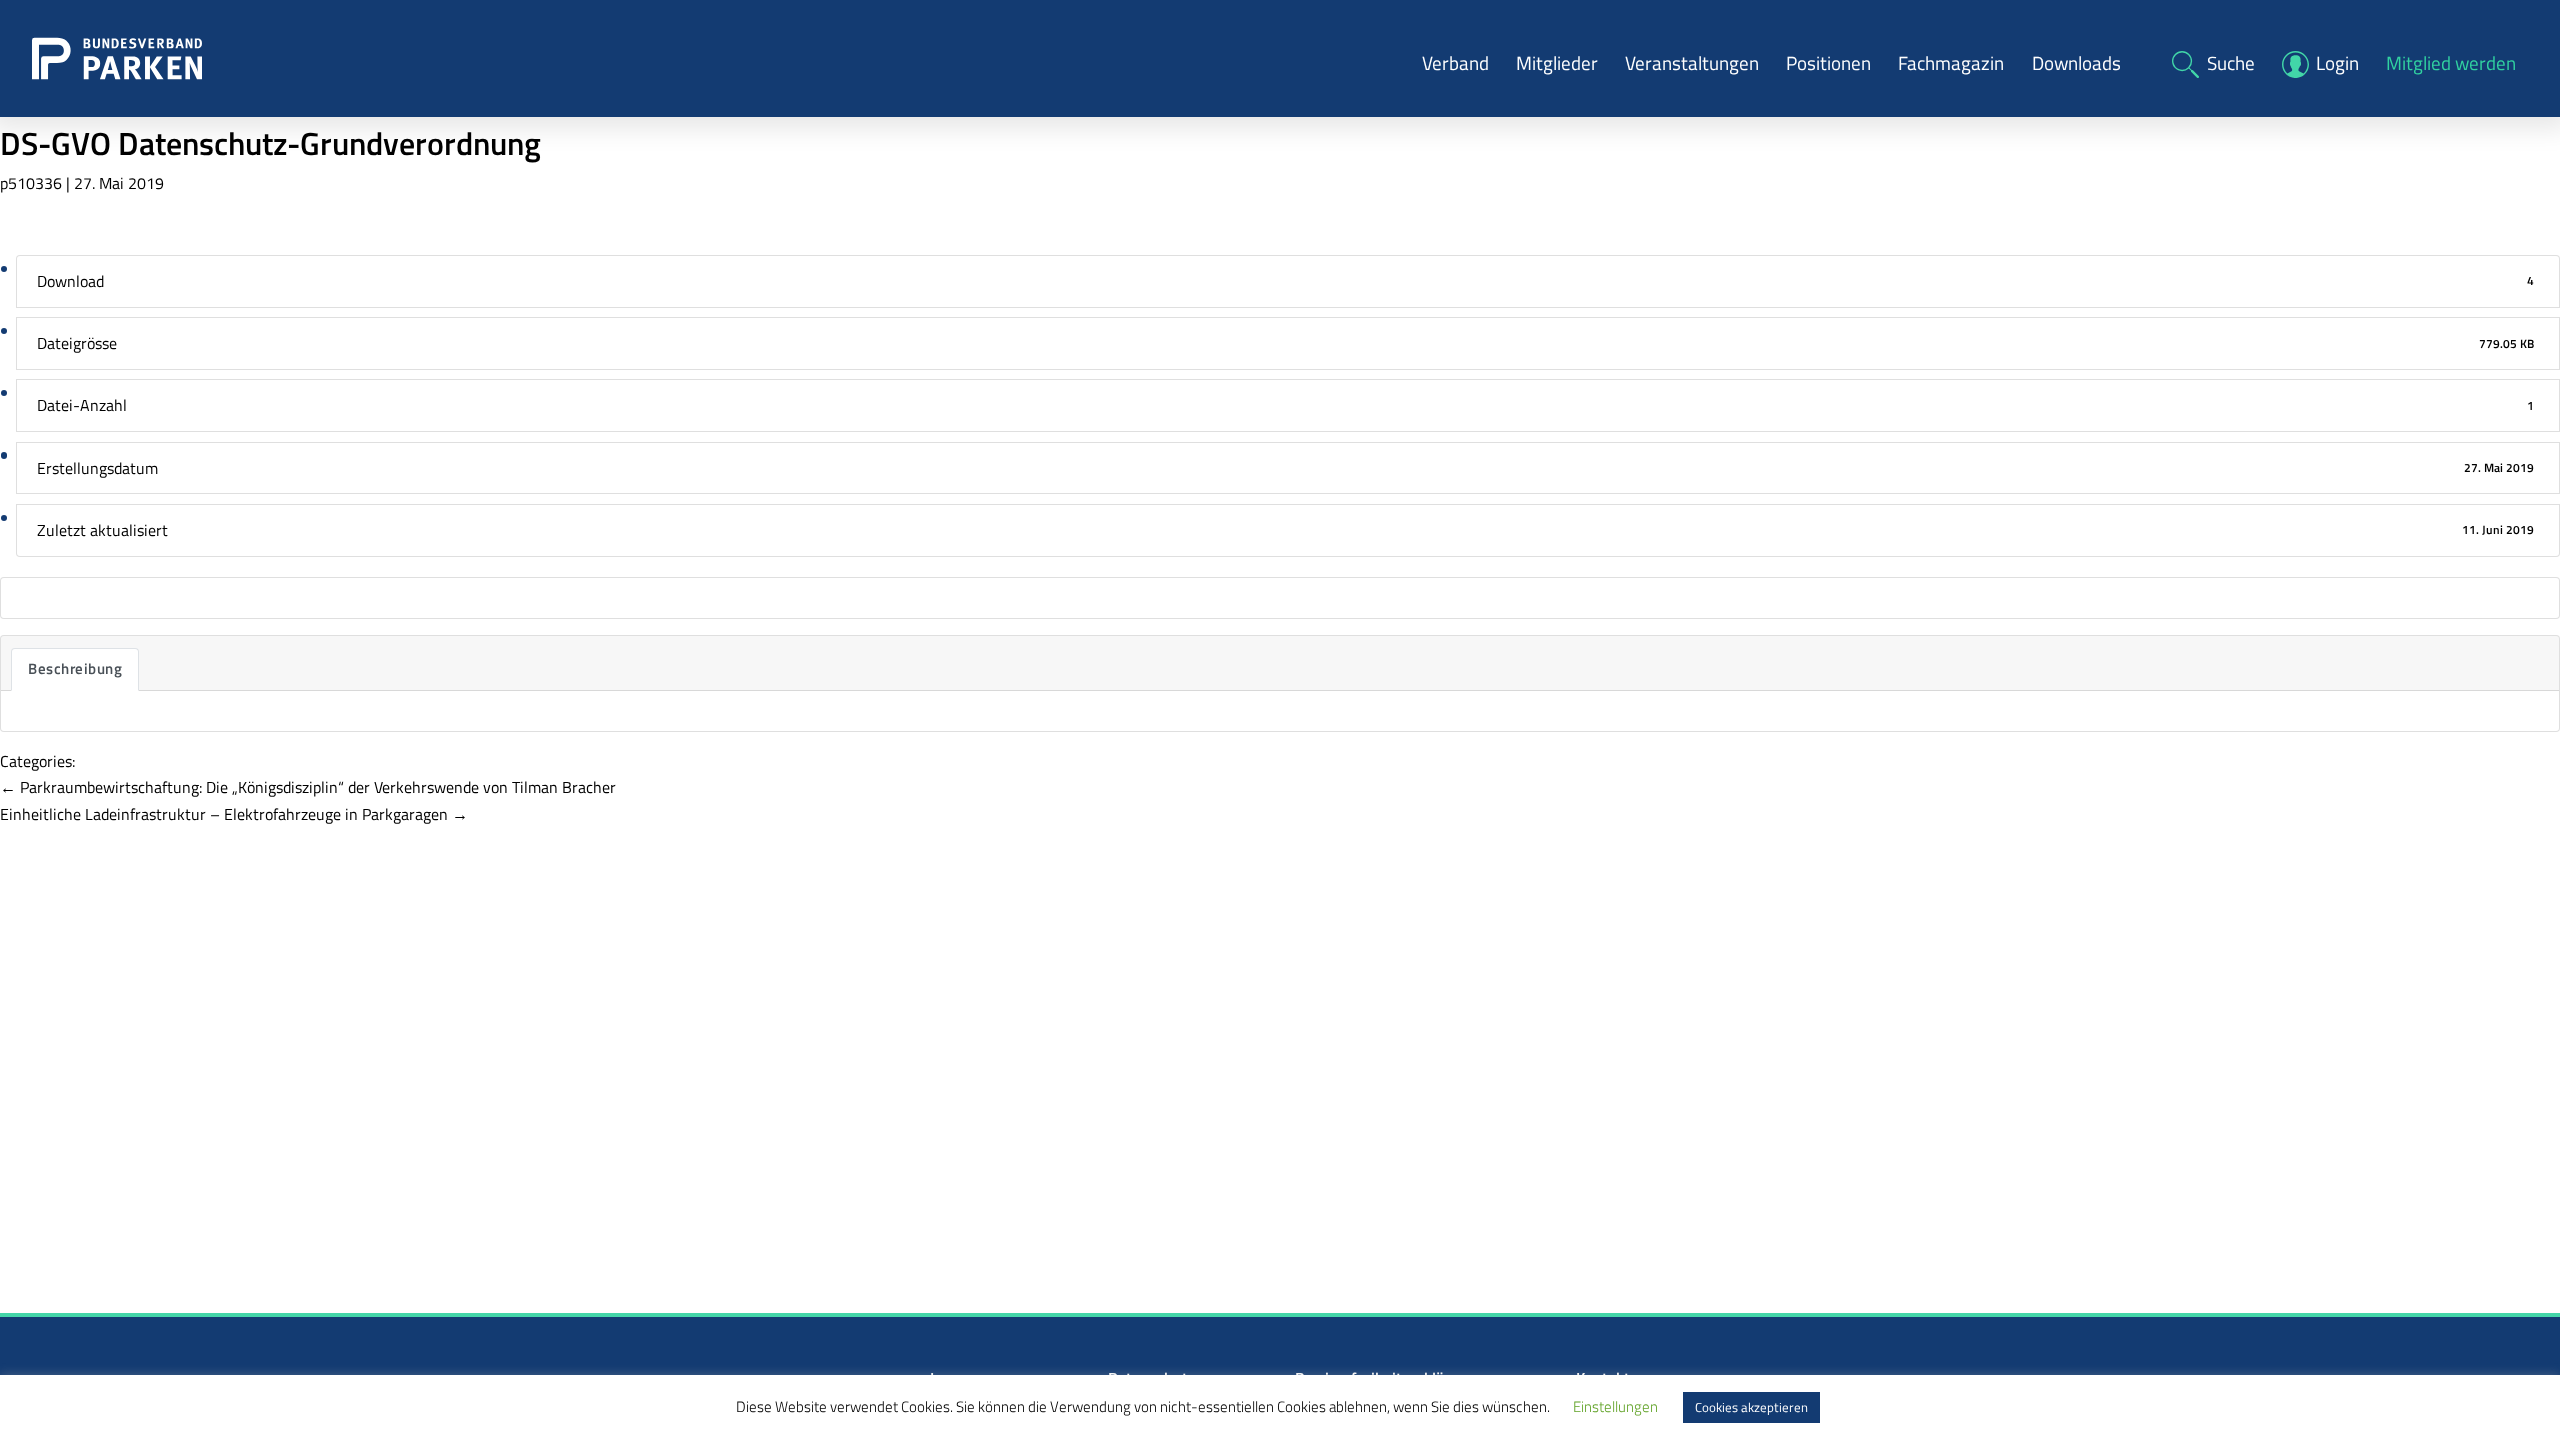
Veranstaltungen (1692, 62)
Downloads (2076, 62)
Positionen (1828, 62)
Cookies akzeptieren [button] (1751, 1407)
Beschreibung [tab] (75, 668)
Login (2337, 62)
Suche (2231, 62)
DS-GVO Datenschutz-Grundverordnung (270, 143)
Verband (1455, 62)
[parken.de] (117, 57)
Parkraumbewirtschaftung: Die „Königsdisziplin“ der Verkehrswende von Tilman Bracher (308, 787)
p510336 (31, 183)
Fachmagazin (1951, 62)
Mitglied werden (2451, 62)
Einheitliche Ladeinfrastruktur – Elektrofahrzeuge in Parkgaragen (234, 814)
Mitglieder (1557, 62)
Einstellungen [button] (1615, 1406)
